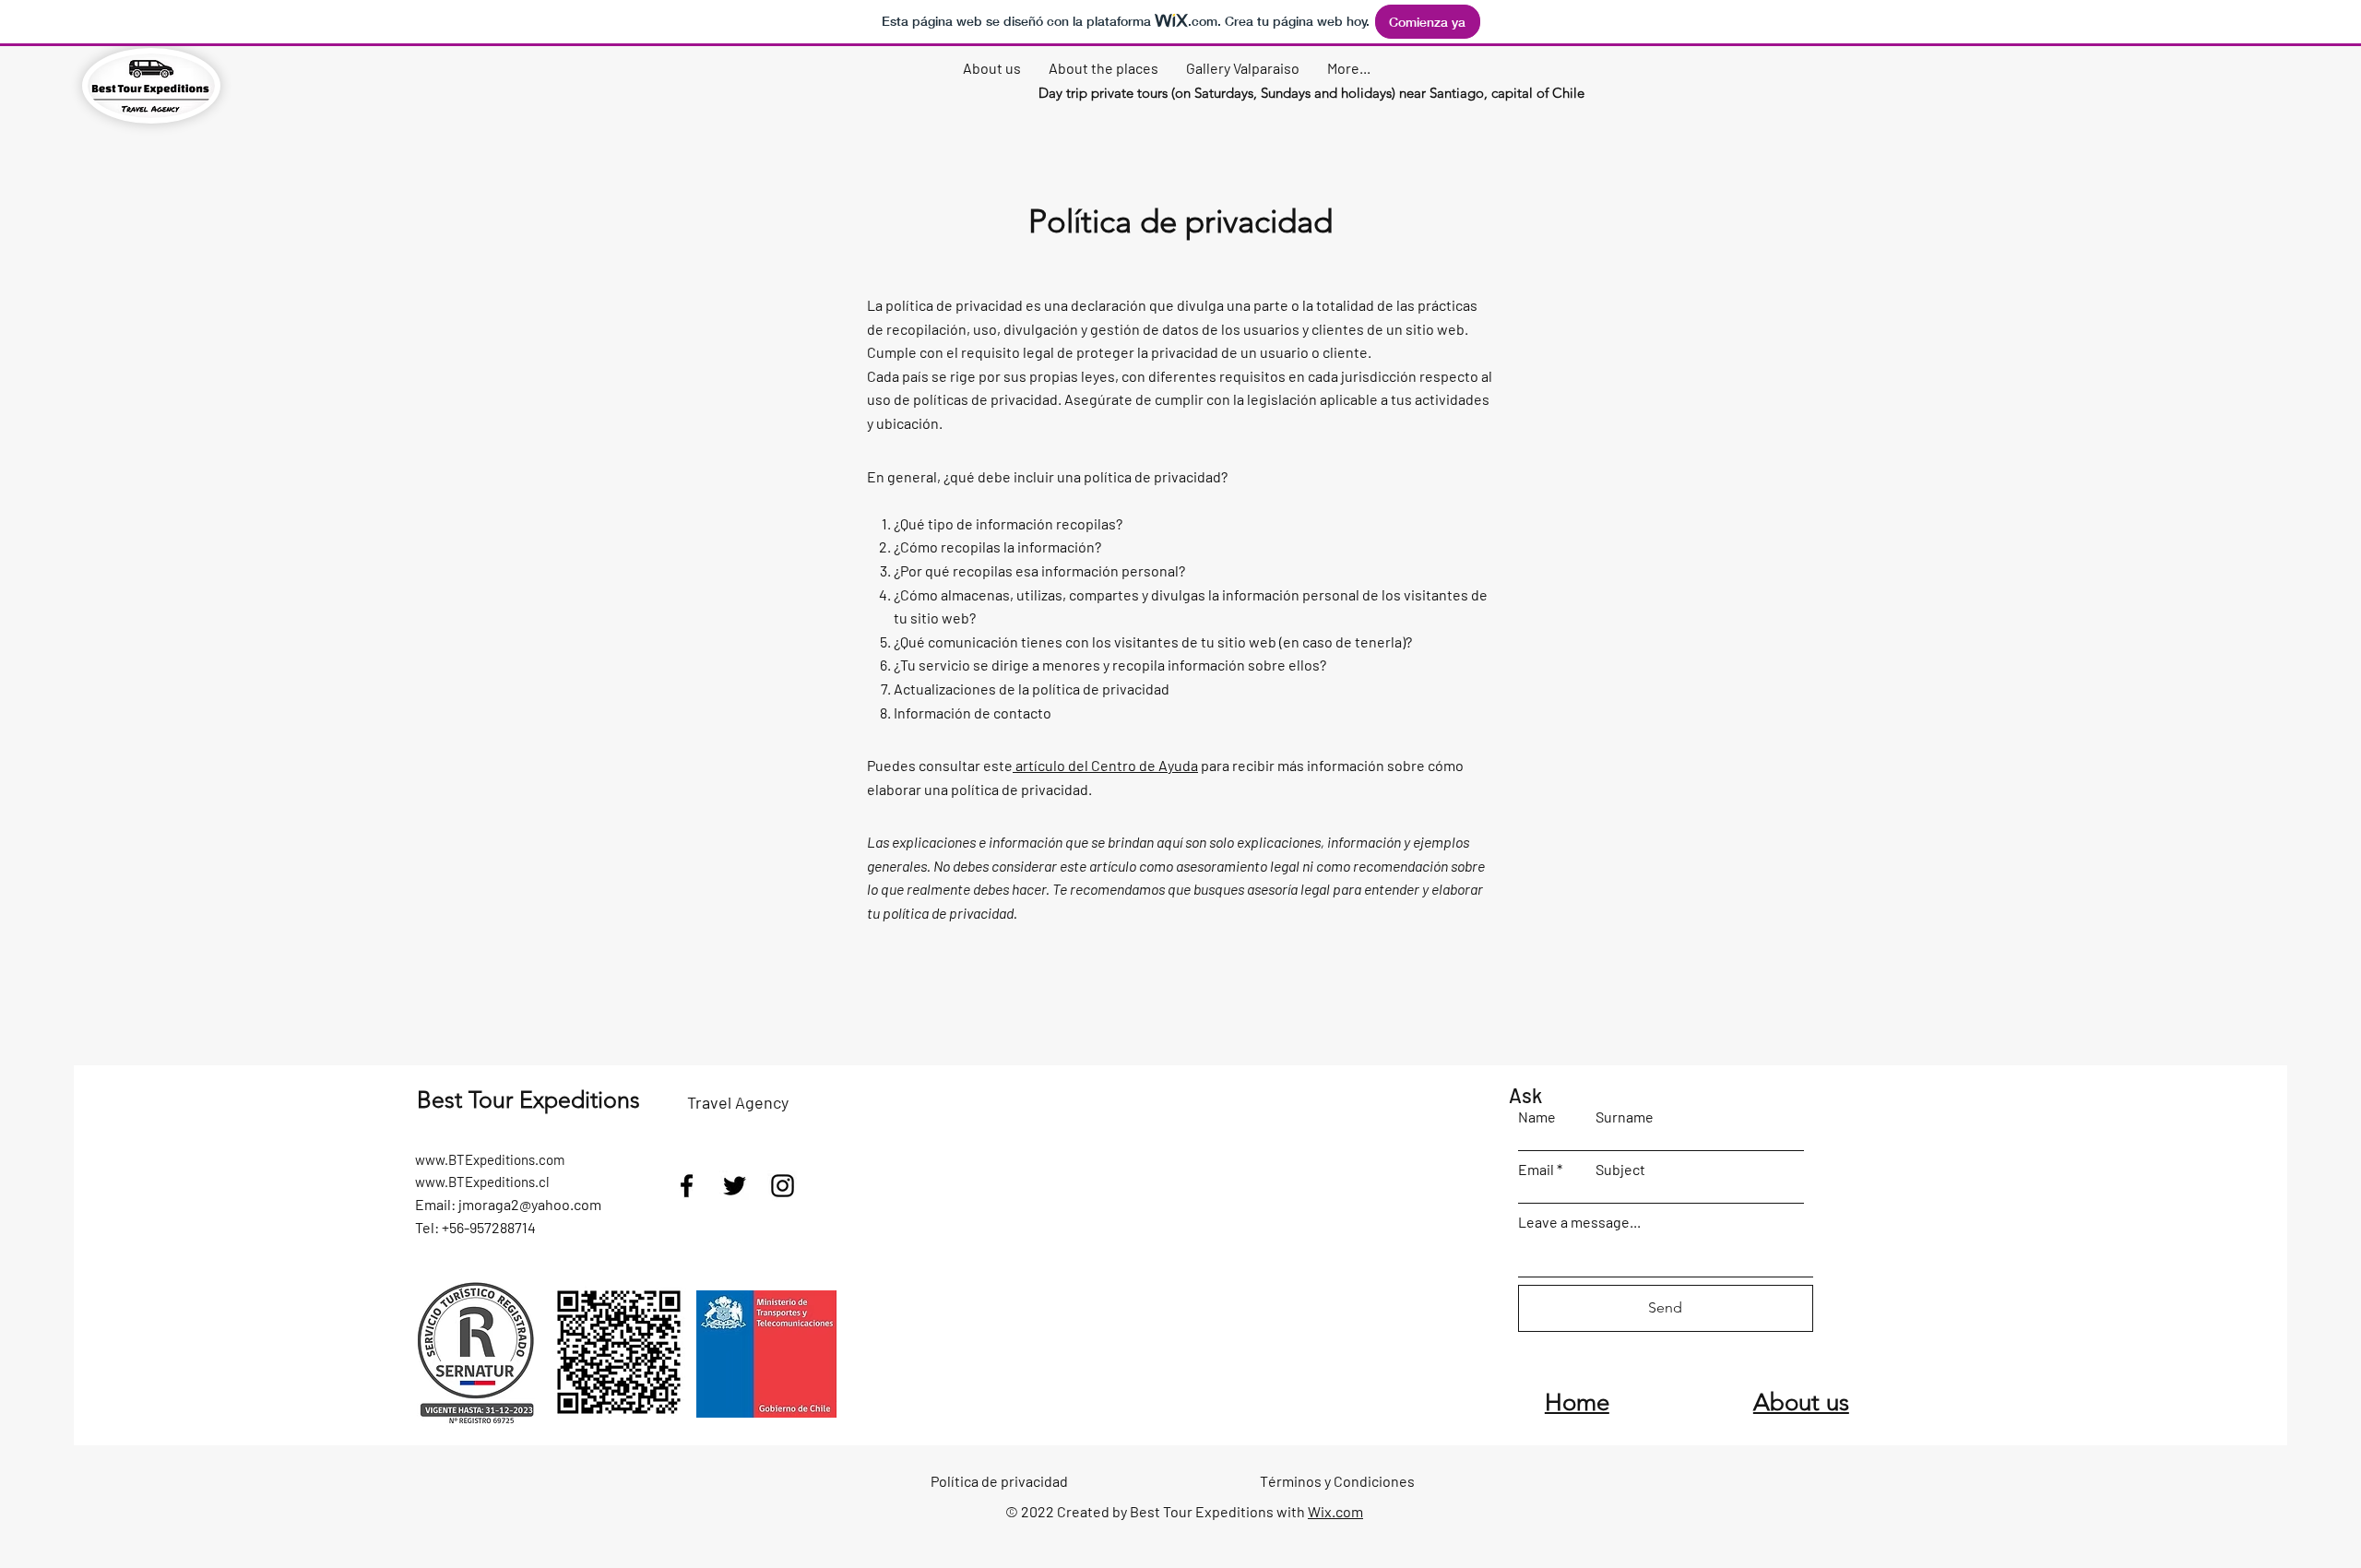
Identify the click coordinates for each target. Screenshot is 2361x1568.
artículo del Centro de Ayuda (1107, 765)
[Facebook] (687, 1186)
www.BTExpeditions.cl (482, 1182)
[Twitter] (735, 1186)
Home (1577, 1402)
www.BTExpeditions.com (490, 1159)
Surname (1625, 1117)
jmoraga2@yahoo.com (530, 1204)
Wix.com (1335, 1511)
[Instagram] (783, 1186)
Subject (1620, 1170)
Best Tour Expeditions (528, 1099)
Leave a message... (1579, 1222)
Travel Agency (738, 1102)
